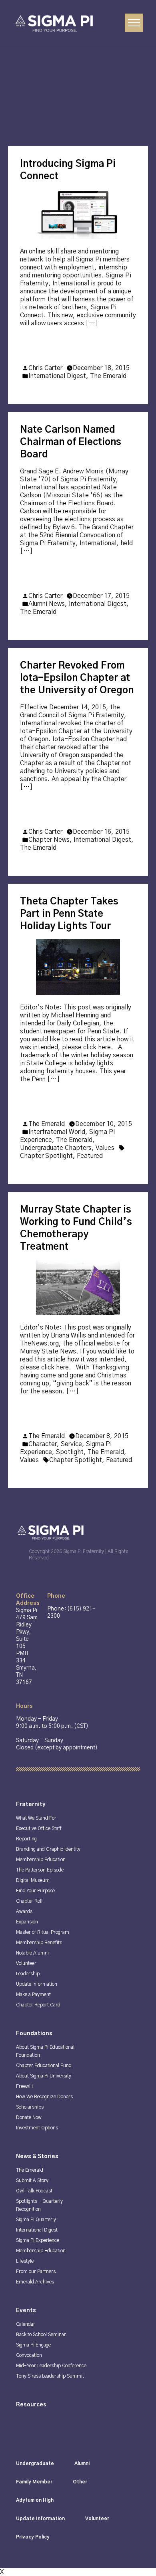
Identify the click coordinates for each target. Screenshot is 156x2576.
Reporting (26, 1839)
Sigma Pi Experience (38, 2240)
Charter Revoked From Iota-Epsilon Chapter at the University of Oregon (77, 678)
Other (80, 2482)
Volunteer (26, 1963)
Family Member (34, 2482)
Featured (90, 1156)
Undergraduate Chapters (56, 1148)
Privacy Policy (33, 2537)
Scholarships (30, 2107)
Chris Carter (45, 368)
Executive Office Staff (39, 1828)
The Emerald (108, 376)
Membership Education (41, 1860)
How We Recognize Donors (44, 2097)
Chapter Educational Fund (44, 2066)
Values (105, 1148)
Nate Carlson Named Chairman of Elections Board (71, 442)
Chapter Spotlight (46, 1156)
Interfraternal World (57, 1132)
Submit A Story (32, 2180)
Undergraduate (35, 2463)
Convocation (29, 2355)
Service (71, 1444)
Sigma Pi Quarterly (36, 2220)
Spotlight (70, 1452)
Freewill (24, 2086)
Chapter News (49, 840)
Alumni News (47, 604)
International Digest (57, 376)
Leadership (28, 1974)
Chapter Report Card (38, 2005)
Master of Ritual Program (43, 1932)
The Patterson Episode (40, 1870)
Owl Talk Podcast (34, 2191)
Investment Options (37, 2128)
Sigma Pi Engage (33, 2345)
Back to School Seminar (41, 2335)
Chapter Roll (29, 1901)
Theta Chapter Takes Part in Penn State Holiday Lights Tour (69, 914)
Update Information (37, 1984)
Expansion (27, 1922)
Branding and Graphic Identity (48, 1849)
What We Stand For (36, 1818)
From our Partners (36, 2271)
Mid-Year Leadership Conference (51, 2366)
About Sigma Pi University (44, 2076)
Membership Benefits (39, 1943)
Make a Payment (33, 1994)
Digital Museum (33, 1880)
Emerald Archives (35, 2282)
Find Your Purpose (35, 1891)
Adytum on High (35, 2500)
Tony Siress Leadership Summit (50, 2376)
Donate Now (29, 2117)
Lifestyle (25, 2261)
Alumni (82, 2463)
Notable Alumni (32, 1953)
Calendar (26, 2324)
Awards (24, 1911)
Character (43, 1444)
